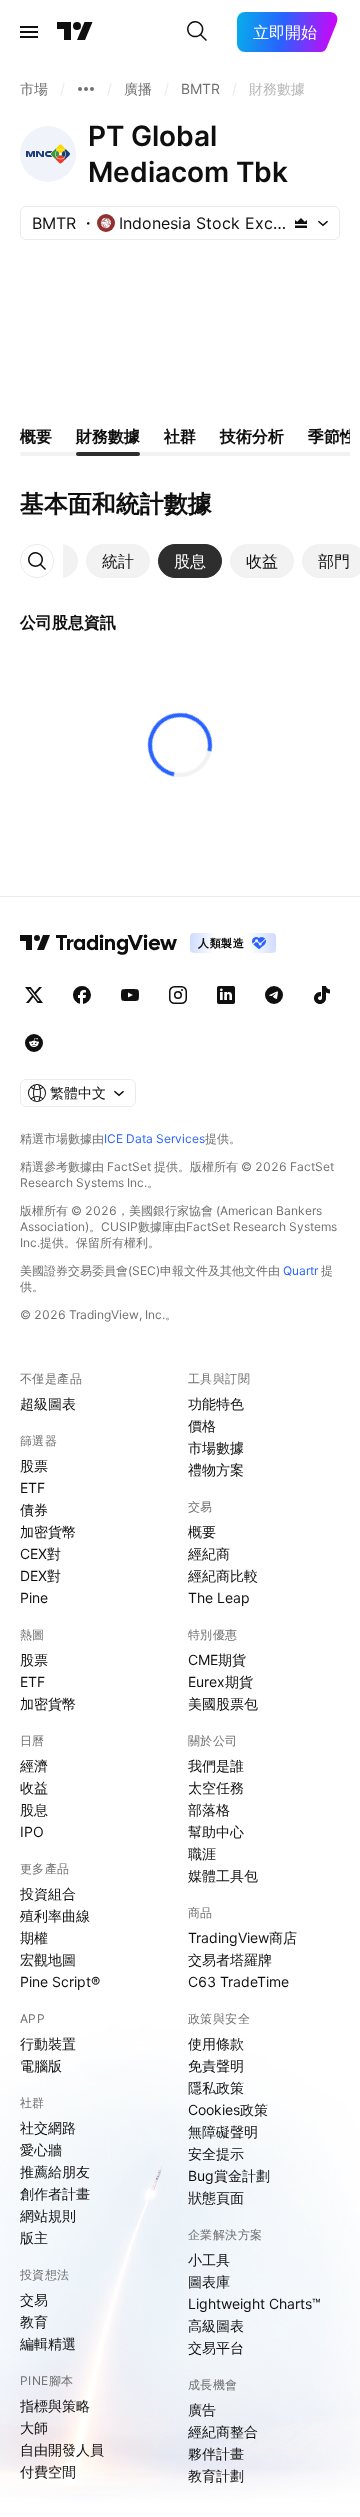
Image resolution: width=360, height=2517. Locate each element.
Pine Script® (60, 1981)
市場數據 (216, 1447)
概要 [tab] (36, 436)
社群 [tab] (180, 436)
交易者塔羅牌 (230, 1959)
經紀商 (209, 1553)
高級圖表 (216, 2325)
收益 (34, 1787)
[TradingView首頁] (75, 32)
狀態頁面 (216, 2197)
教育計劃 (216, 2475)
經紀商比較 (223, 1575)
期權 (34, 1937)
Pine (34, 1597)
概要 (202, 1531)
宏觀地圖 (48, 1959)
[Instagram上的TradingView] (178, 995)
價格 (202, 1425)
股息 (34, 1809)
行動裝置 (48, 2043)
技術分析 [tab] (252, 436)
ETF (32, 1487)
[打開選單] (29, 32)
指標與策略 (55, 2405)
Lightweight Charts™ (254, 2303)
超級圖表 (48, 1403)
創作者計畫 (55, 2193)
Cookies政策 (228, 2109)
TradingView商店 (242, 1937)
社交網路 (48, 2127)
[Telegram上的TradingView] (274, 995)
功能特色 (216, 1403)
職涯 (202, 1853)
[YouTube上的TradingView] (130, 995)
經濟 (34, 1765)
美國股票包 (223, 1703)
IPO (32, 1831)
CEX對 (40, 1553)
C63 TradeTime (238, 1981)
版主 (34, 2237)
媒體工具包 (223, 1875)
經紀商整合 (223, 2431)
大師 (34, 2427)
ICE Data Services (154, 1138)
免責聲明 (216, 2065)
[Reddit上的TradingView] (34, 1043)
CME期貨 (217, 1659)
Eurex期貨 (220, 1681)
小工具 (209, 2259)
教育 (34, 2321)
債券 (34, 1509)
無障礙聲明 (223, 2131)
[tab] (118, 561)
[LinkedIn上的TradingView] (226, 995)
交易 (34, 2299)
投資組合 (48, 1893)
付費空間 (48, 2471)
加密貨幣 (48, 1531)
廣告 (202, 2409)
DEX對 (40, 1575)
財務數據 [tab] (108, 436)
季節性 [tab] (332, 436)
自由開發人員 (62, 2449)
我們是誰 (216, 1765)
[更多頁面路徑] (86, 89)
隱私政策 (216, 2087)
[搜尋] (197, 32)
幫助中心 (216, 1831)
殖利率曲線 (55, 1915)
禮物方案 (216, 1469)
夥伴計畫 (216, 2453)
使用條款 (216, 2043)
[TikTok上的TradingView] (322, 995)
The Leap (219, 1597)
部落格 (209, 1809)
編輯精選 (48, 2343)
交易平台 (216, 2347)
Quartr (300, 1270)
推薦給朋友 (55, 2171)
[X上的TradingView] (34, 995)
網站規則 (48, 2215)
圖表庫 (209, 2281)
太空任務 (216, 1787)
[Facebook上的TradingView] (82, 995)
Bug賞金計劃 (229, 2175)
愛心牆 (41, 2149)
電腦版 (41, 2065)
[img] (301, 223)
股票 (34, 1465)
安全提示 (216, 2153)
